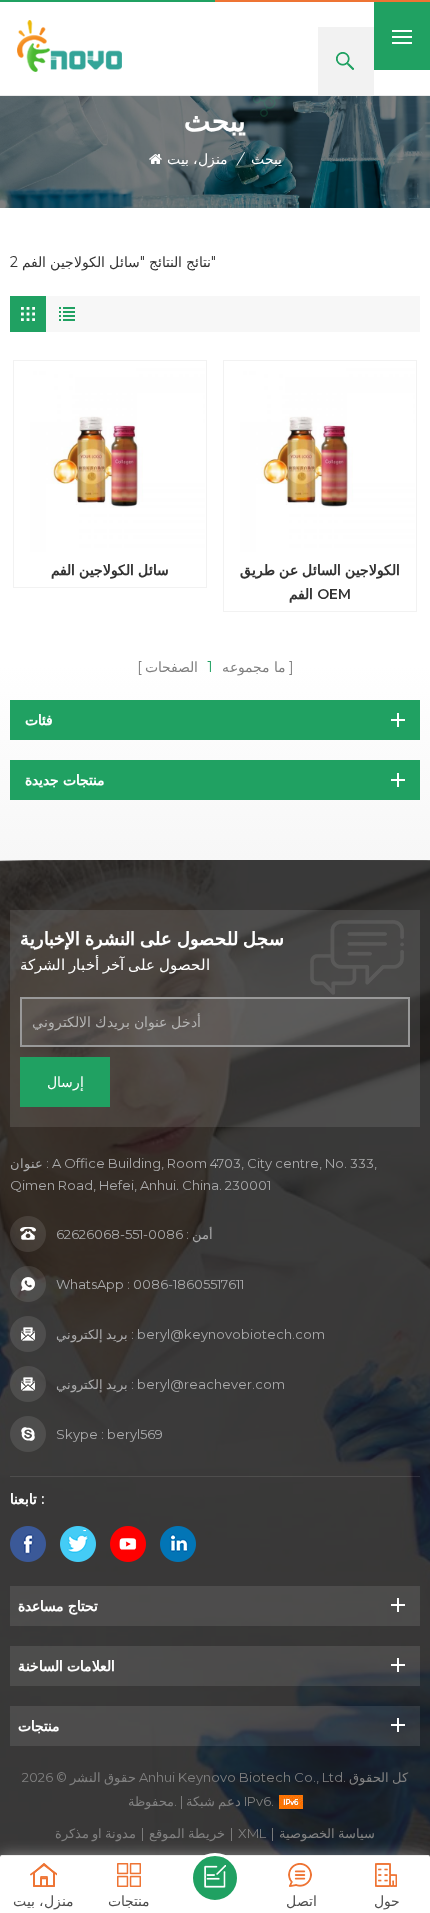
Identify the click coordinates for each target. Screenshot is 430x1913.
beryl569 (135, 1434)
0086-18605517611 (188, 1284)
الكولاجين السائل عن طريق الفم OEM (320, 582)
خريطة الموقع (187, 1833)
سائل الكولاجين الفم (110, 570)
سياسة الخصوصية (327, 1833)
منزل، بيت (197, 159)
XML (252, 1833)
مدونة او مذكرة (95, 1833)
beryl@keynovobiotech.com (231, 1334)
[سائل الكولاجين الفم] (110, 457)
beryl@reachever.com (211, 1384)
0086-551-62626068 (119, 1234)
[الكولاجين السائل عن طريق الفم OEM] (320, 457)
